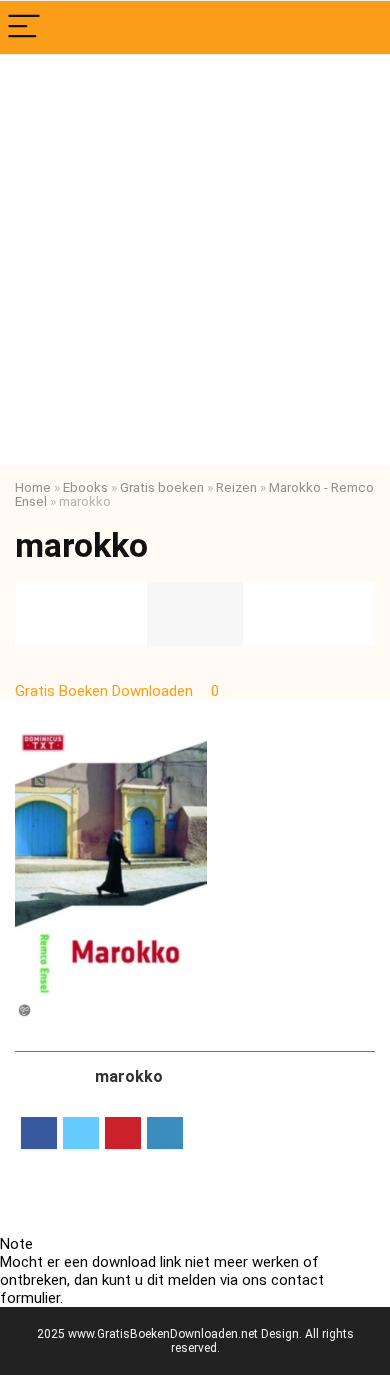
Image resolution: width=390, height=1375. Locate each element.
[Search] (359, 27)
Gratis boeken (162, 487)
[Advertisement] (195, 260)
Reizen (236, 487)
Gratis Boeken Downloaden (106, 691)
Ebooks (85, 487)
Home (33, 487)
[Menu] (24, 27)
